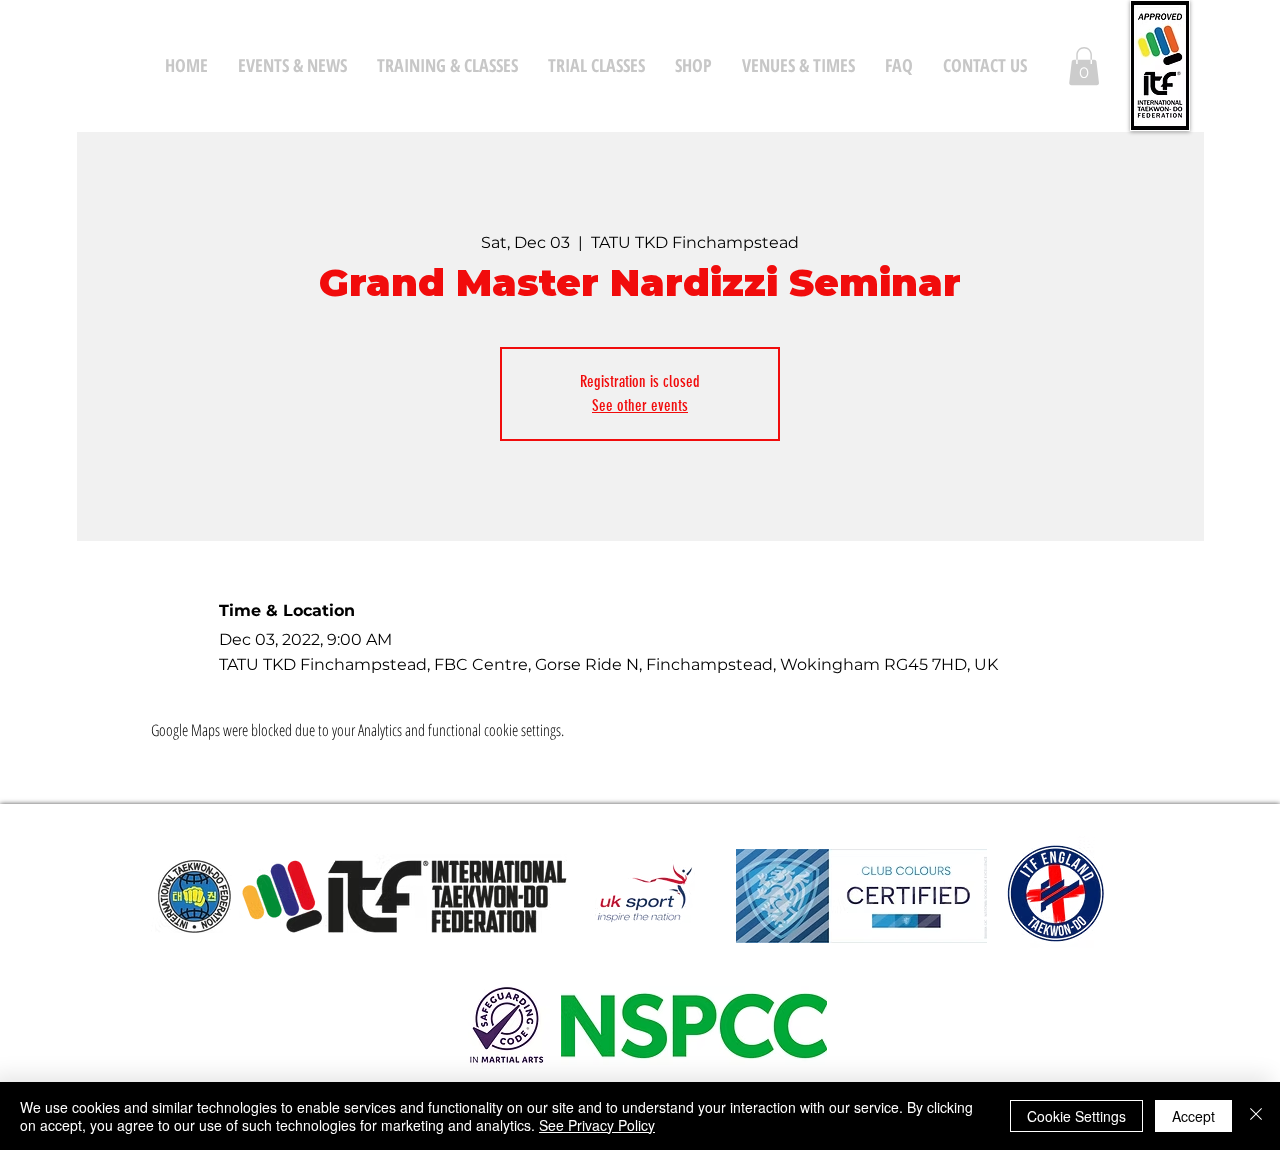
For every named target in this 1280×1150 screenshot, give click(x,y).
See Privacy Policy (597, 1125)
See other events (640, 405)
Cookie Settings (1076, 1116)
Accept (1193, 1116)
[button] (1084, 66)
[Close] (1256, 1116)
